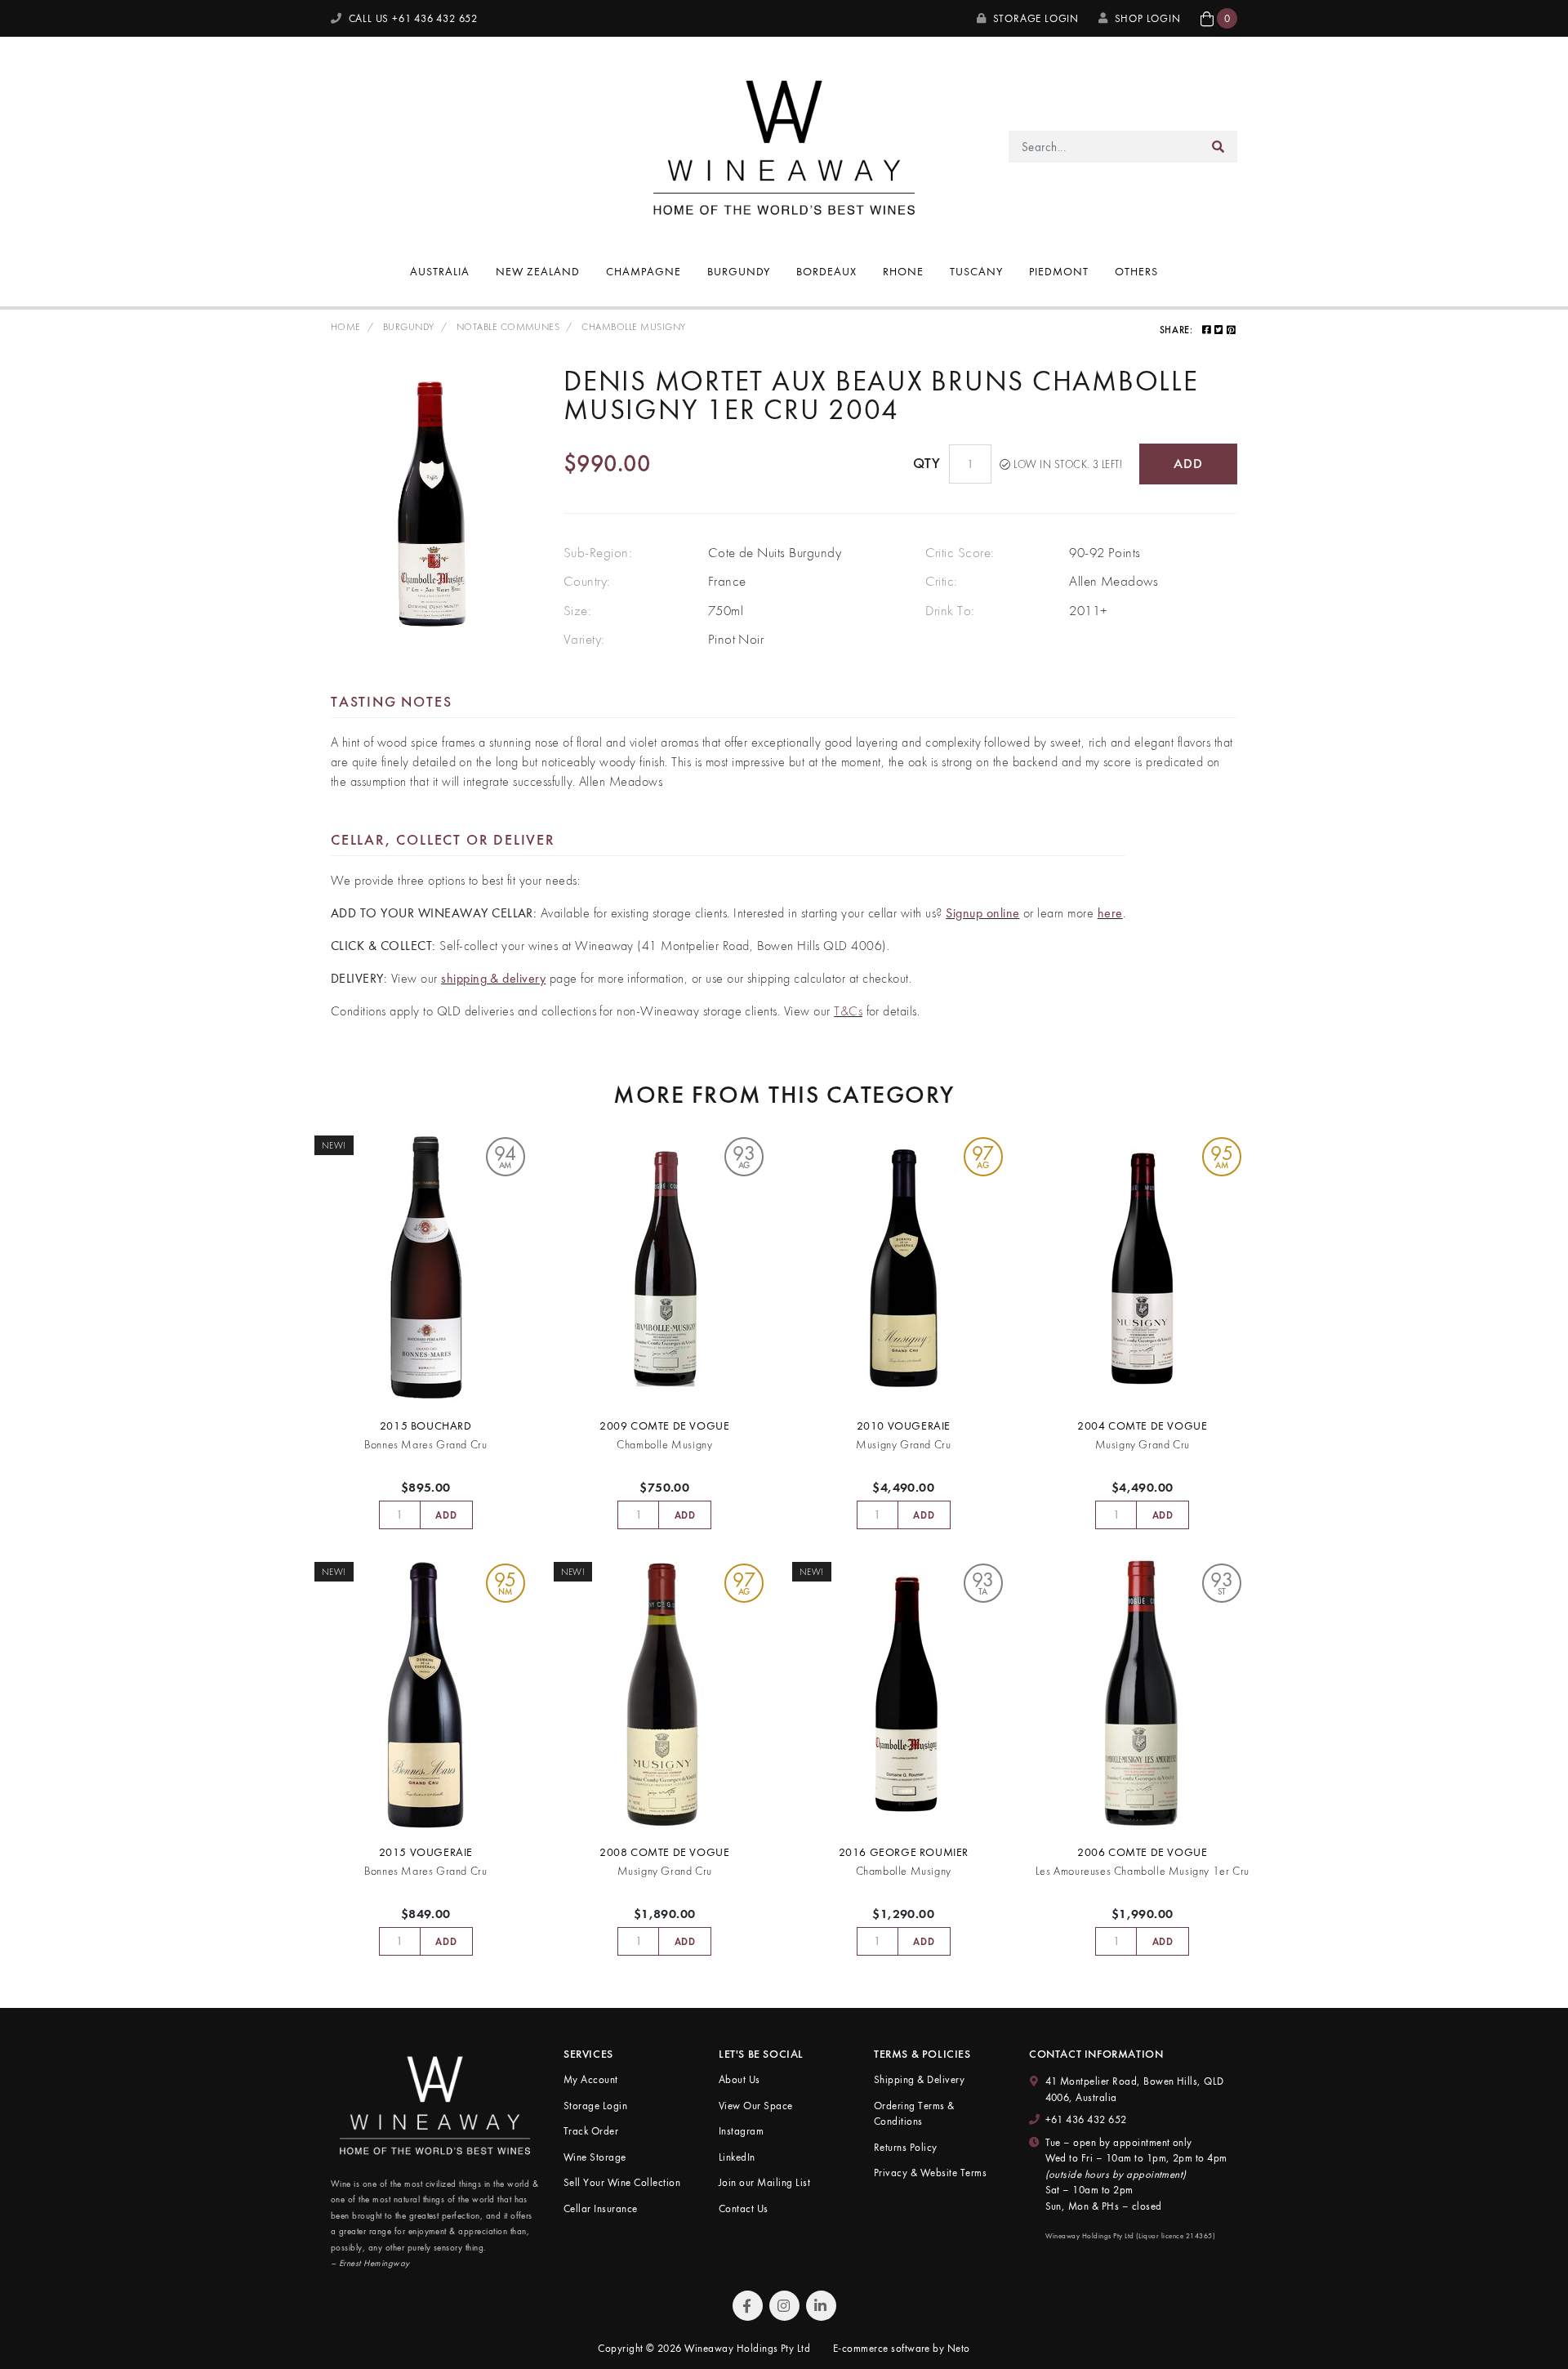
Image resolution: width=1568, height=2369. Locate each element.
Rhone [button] (903, 271)
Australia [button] (440, 271)
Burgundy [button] (739, 271)
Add (1188, 463)
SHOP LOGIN (1148, 18)
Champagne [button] (644, 271)
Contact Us (744, 2208)
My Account (591, 2079)
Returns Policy (906, 2147)
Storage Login (1034, 18)
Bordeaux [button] (826, 271)
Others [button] (1136, 271)
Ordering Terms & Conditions (914, 2114)
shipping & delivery (493, 978)
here (1110, 913)
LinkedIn (737, 2157)
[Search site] (1218, 147)
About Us (739, 2079)
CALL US (412, 18)
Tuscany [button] (976, 271)
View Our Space (756, 2106)
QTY (927, 463)
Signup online (982, 913)
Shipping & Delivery (919, 2079)
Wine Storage (595, 2157)
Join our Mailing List (764, 2182)
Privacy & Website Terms (930, 2173)
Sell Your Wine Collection (622, 2182)
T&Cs (848, 1011)
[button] (1219, 18)
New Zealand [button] (538, 271)
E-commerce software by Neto (902, 2348)
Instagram (741, 2131)
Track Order (591, 2131)
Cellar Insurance (601, 2208)
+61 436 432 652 (1086, 2119)
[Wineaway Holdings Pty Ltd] (784, 145)
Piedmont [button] (1059, 271)
